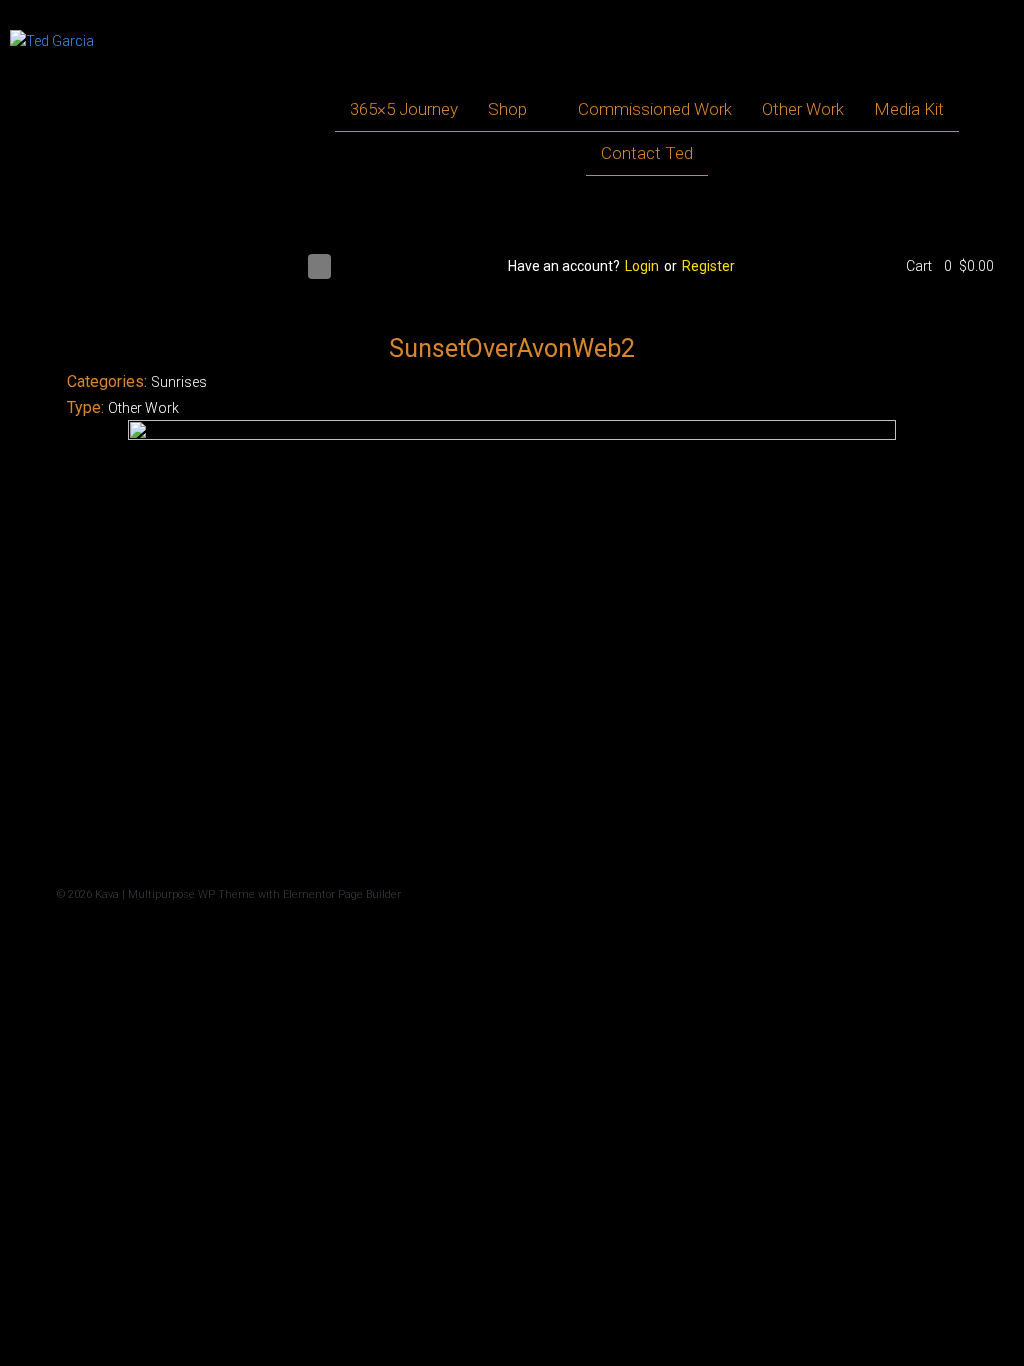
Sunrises (179, 382)
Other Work (143, 408)
